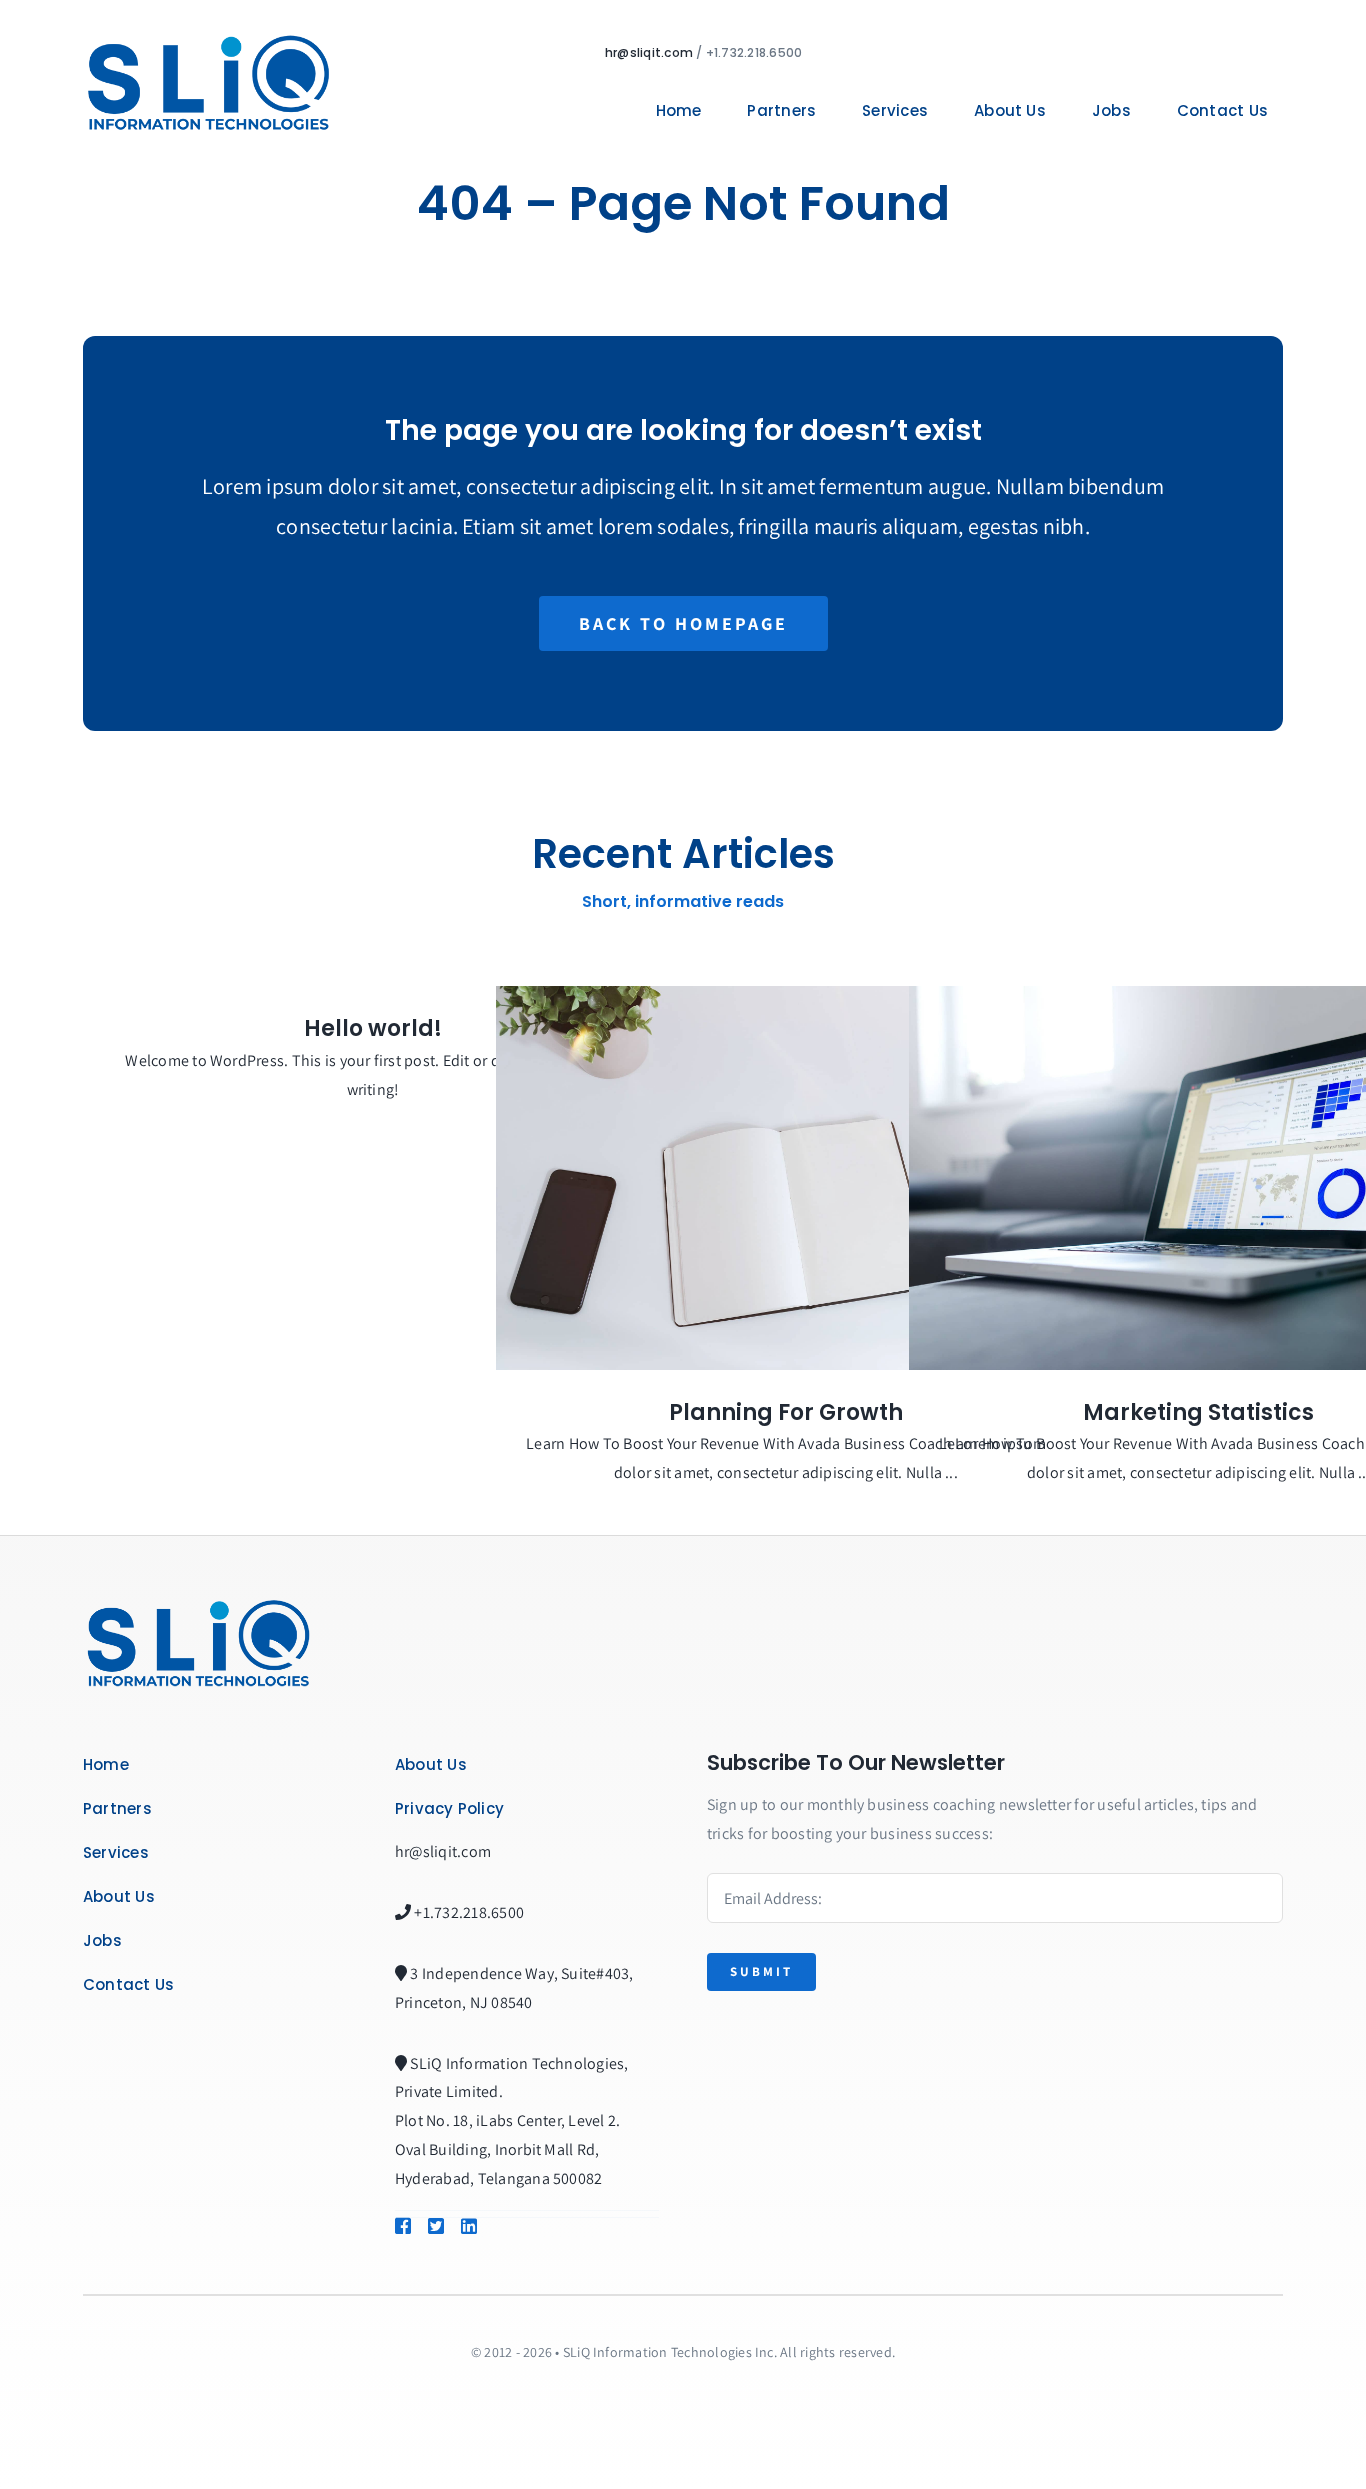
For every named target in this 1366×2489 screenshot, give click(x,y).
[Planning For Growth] (786, 1177)
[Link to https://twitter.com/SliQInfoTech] (435, 2226)
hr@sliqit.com (649, 52)
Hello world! (373, 1028)
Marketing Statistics (1198, 1412)
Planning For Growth (786, 1412)
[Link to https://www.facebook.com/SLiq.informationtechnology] (402, 2226)
